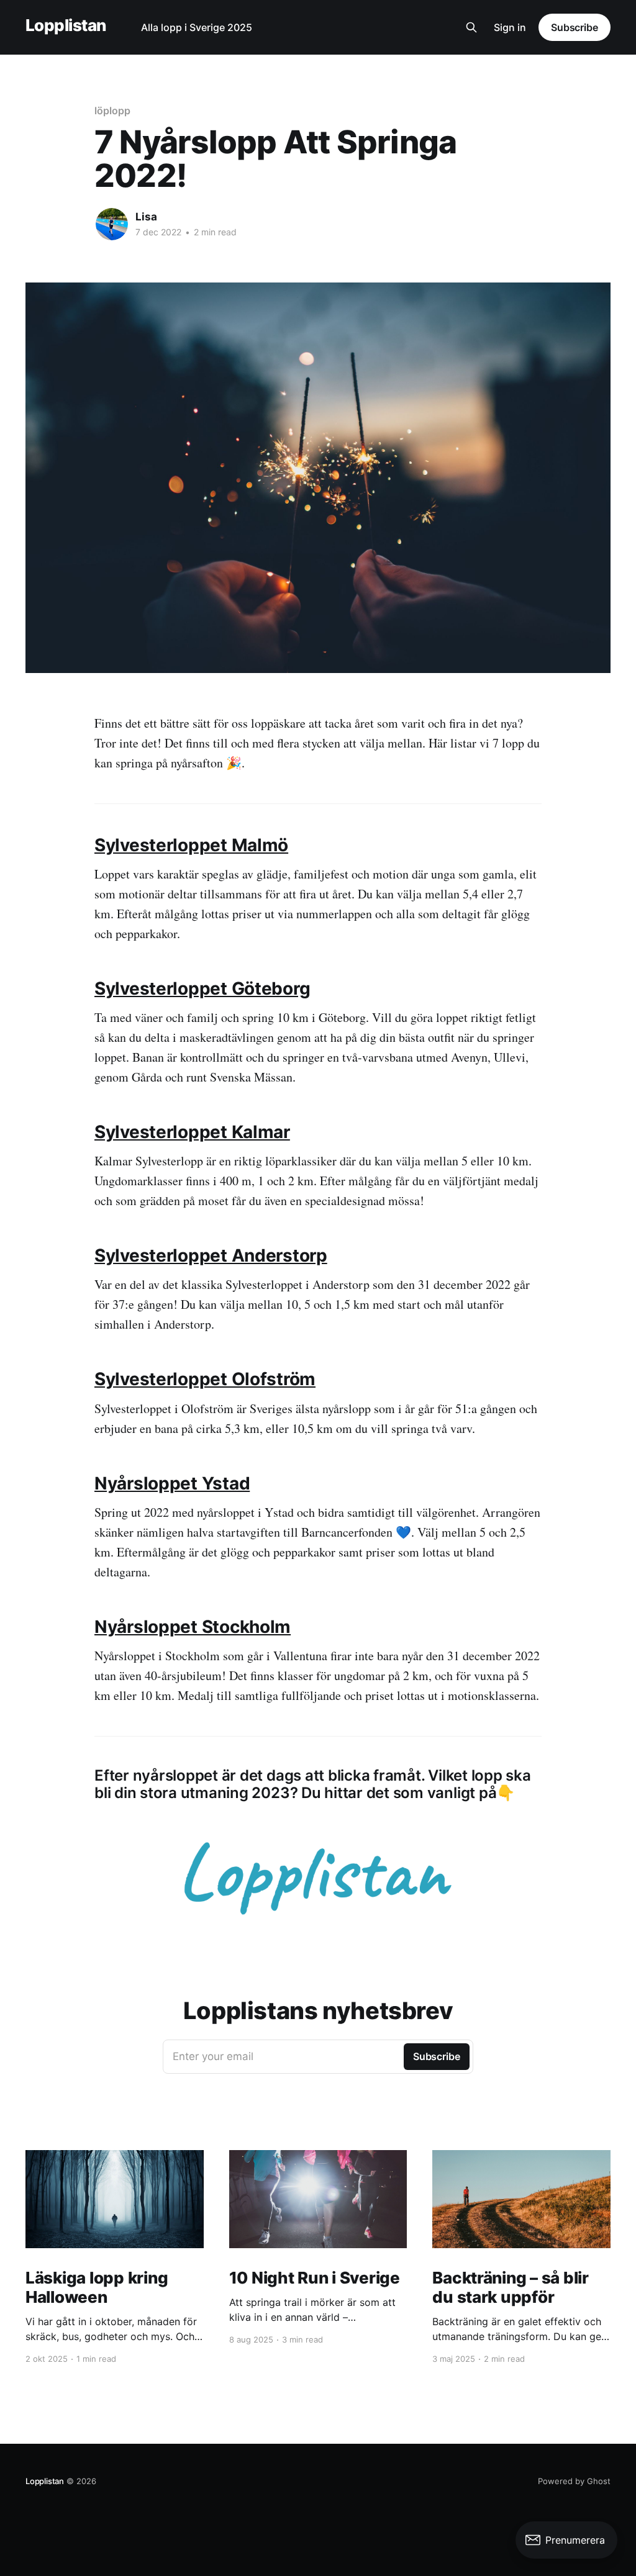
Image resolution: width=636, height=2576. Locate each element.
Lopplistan (66, 26)
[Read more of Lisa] (112, 224)
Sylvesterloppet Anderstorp (211, 1255)
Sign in (510, 27)
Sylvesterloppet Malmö (191, 845)
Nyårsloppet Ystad (172, 1483)
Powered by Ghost (574, 2481)
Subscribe (575, 27)
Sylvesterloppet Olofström (205, 1379)
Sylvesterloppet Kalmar (192, 1132)
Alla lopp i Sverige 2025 (197, 27)
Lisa (146, 217)
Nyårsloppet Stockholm (193, 1627)
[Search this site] (471, 27)
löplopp (112, 111)
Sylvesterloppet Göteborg (202, 988)
